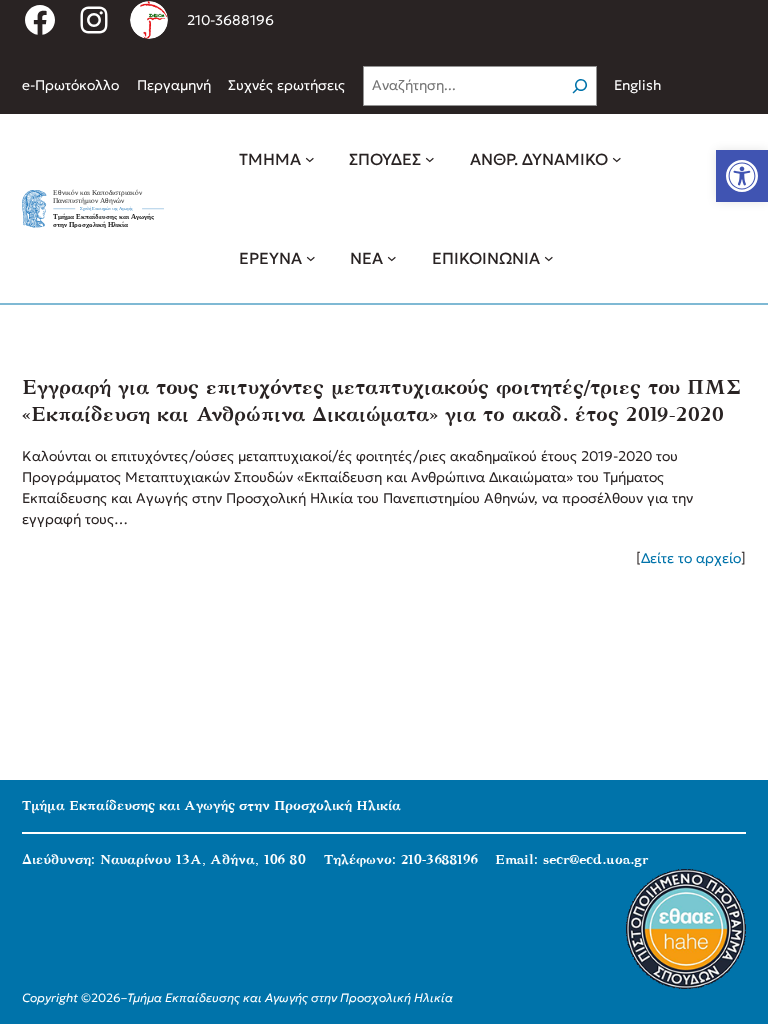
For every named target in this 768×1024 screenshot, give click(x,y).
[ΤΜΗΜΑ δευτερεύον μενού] (310, 159)
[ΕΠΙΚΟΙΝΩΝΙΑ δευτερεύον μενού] (549, 258)
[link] (742, 176)
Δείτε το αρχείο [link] (691, 558)
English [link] (637, 85)
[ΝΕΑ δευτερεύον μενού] (392, 258)
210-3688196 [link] (230, 20)
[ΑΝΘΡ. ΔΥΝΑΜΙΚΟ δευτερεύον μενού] (617, 159)
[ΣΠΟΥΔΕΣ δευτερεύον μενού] (430, 159)
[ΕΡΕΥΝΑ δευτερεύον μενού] (311, 258)
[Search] (580, 86)
